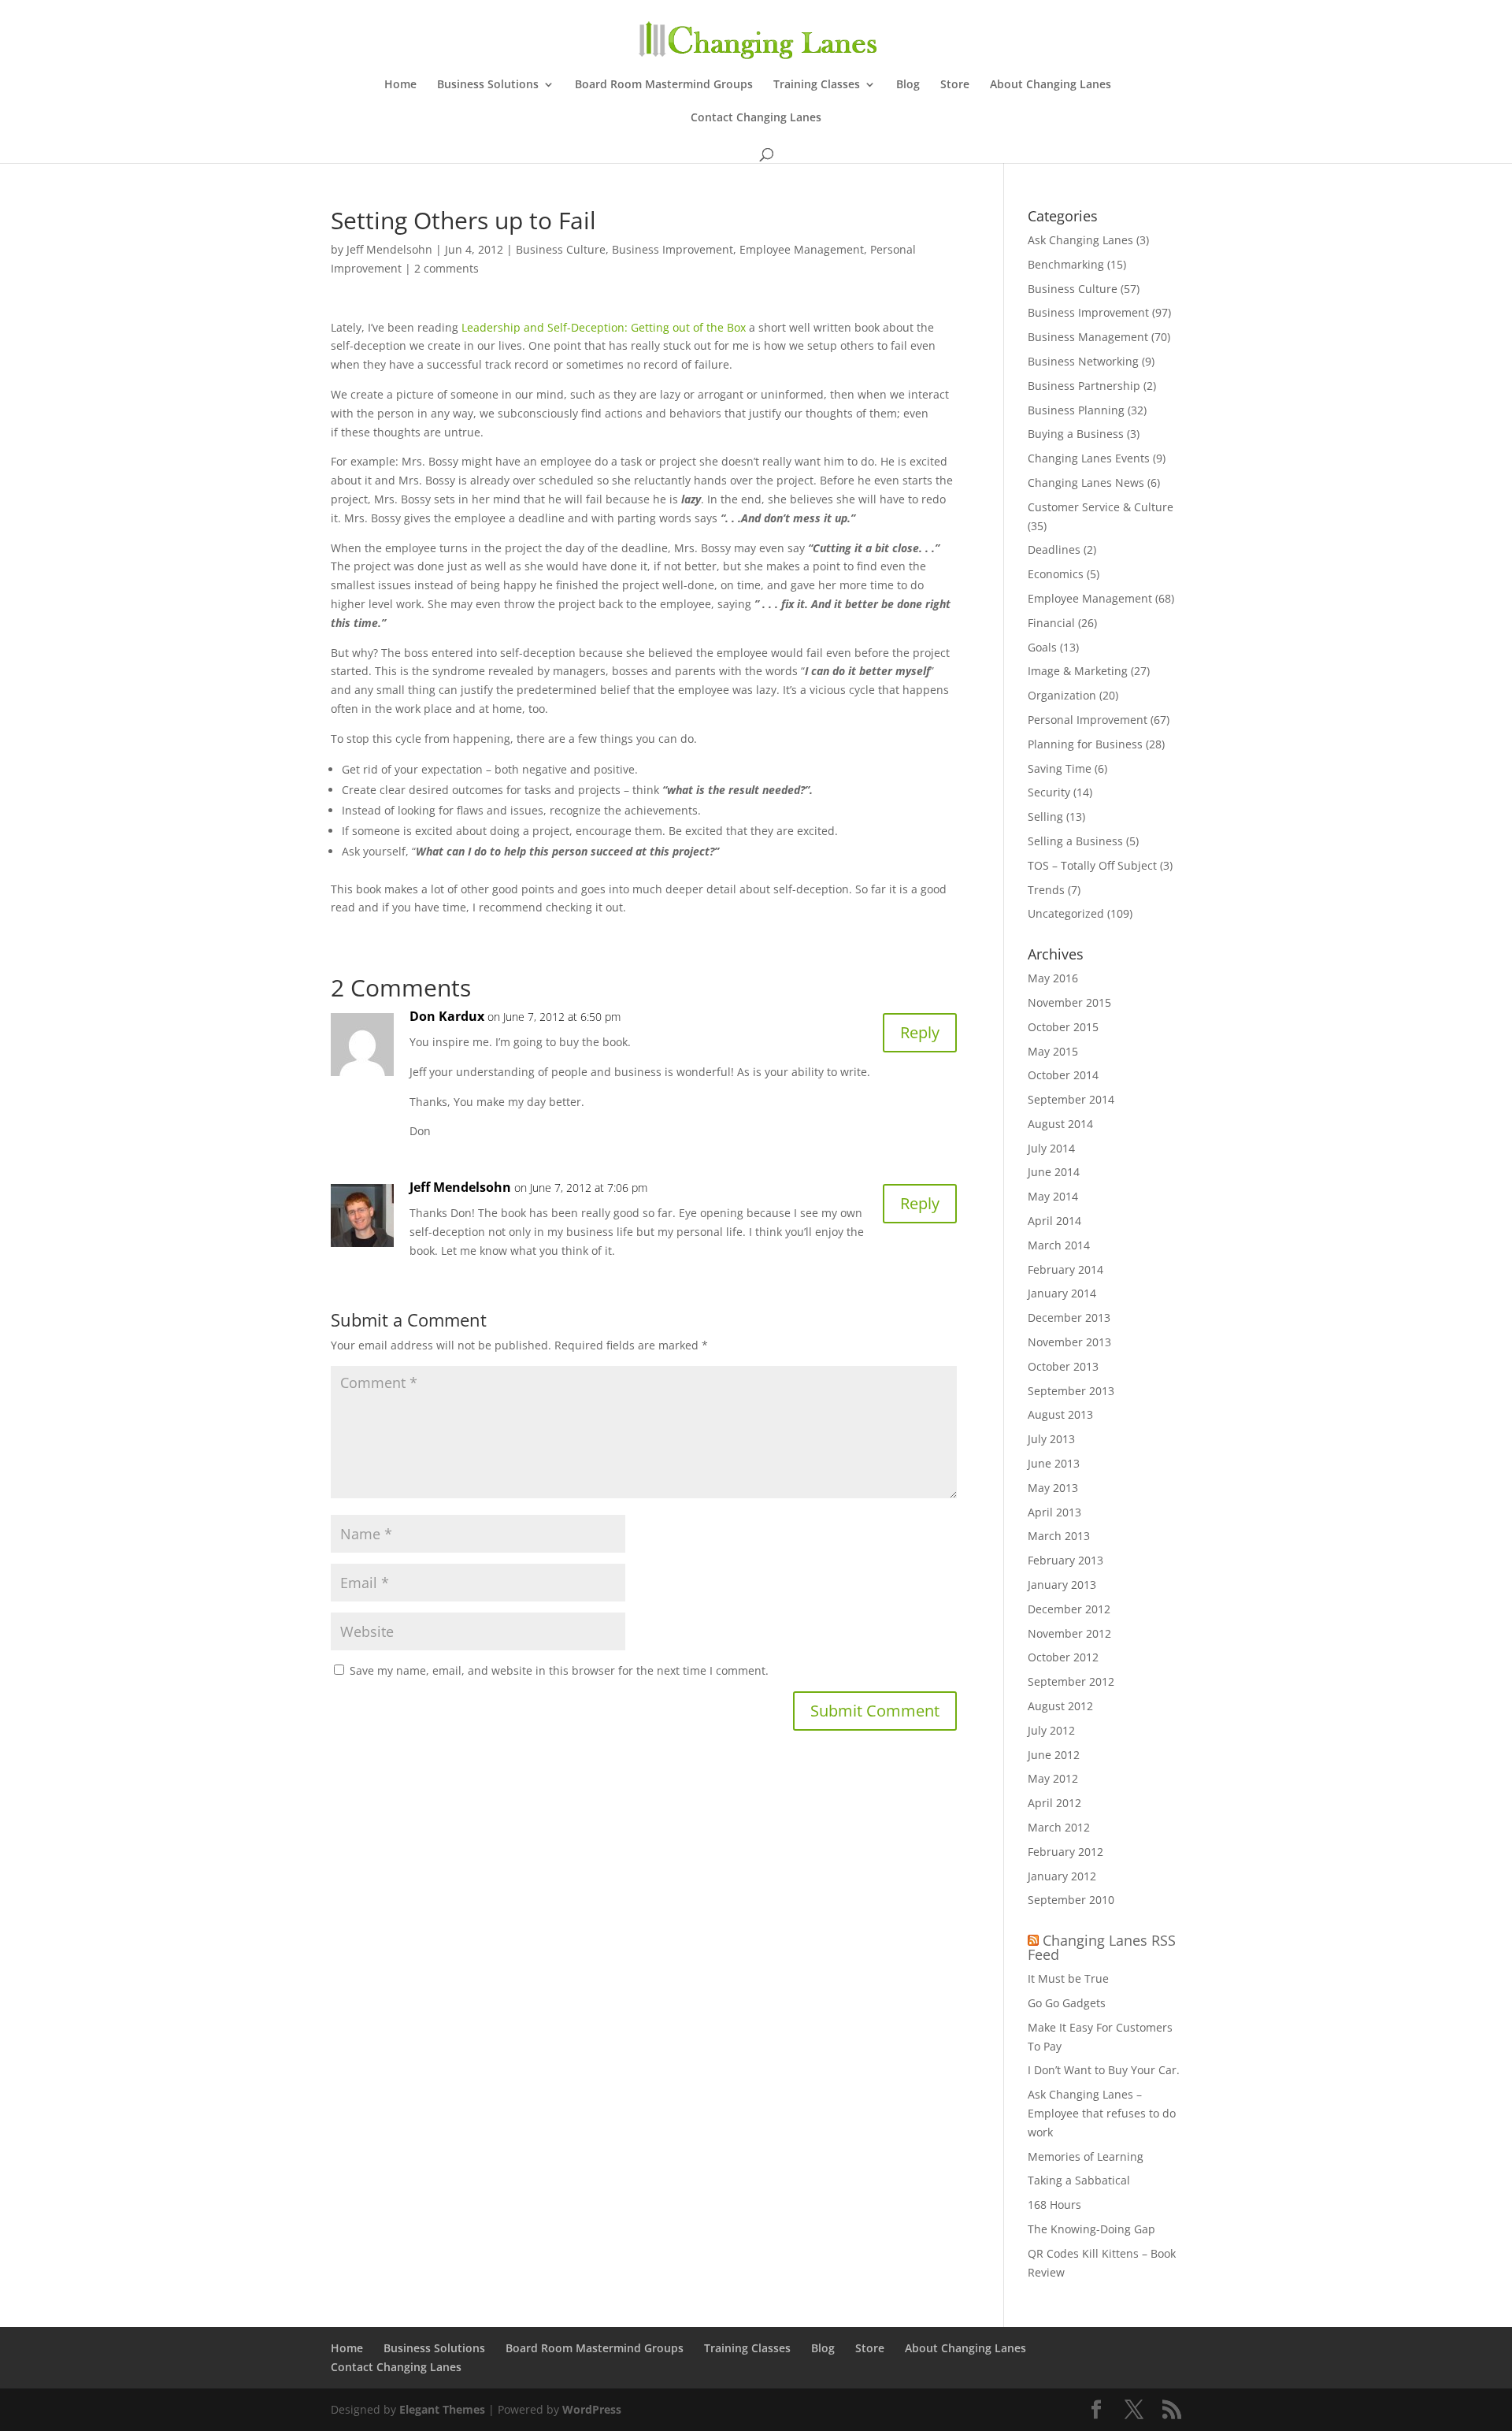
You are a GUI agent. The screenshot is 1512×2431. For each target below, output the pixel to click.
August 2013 (1060, 1414)
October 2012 (1063, 1657)
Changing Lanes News (1086, 482)
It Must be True (1068, 1978)
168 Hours (1054, 2205)
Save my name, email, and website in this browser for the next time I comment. (559, 1670)
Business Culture (561, 249)
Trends (1046, 890)
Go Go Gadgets (1067, 2003)
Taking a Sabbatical (1079, 2180)
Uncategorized (1066, 913)
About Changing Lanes (1051, 85)
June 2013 (1054, 1463)
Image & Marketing (1078, 671)
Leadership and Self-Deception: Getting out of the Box (604, 327)
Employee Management (802, 249)
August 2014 (1060, 1124)
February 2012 (1065, 1852)
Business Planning (1076, 410)
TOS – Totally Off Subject (1092, 865)
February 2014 (1065, 1269)
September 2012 (1071, 1681)
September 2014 (1071, 1099)
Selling (1045, 817)
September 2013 (1071, 1391)
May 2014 (1053, 1196)
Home (400, 85)
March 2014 (1059, 1245)
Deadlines (1054, 549)
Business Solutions (488, 85)
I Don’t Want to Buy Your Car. (1104, 2070)
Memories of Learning (1086, 2156)
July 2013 (1051, 1439)
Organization (1062, 695)
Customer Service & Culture (1101, 507)
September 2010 (1071, 1900)
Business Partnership (1084, 386)
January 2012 (1062, 1876)
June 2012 (1054, 1755)
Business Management (1088, 337)
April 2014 (1054, 1221)
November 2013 (1069, 1342)
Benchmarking (1066, 264)
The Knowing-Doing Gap (1091, 2229)
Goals (1042, 647)
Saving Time (1060, 768)
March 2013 (1059, 1536)
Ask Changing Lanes (1080, 240)
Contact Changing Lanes (756, 118)
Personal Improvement (1088, 720)
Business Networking (1083, 361)
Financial (1051, 623)
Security (1049, 792)
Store (955, 85)
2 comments (447, 268)
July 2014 (1051, 1148)
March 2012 (1059, 1827)
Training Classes (817, 85)
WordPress (592, 2409)
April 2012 (1054, 1803)
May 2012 (1053, 1778)
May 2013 (1053, 1488)
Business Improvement (673, 249)
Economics (1056, 574)
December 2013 (1069, 1318)
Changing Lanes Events (1089, 458)
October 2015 (1063, 1027)
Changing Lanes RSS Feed (1102, 1947)
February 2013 (1065, 1560)
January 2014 (1062, 1293)
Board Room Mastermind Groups (664, 85)
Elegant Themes (442, 2409)
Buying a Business (1076, 434)
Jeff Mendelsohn (389, 249)
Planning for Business (1085, 744)
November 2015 (1069, 1002)
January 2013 (1062, 1585)
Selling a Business (1075, 841)
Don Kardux (447, 1016)
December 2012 (1069, 1609)
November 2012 (1069, 1633)
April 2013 (1054, 1512)
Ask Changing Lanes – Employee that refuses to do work (1102, 2113)
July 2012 (1051, 1730)
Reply (920, 1032)
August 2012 (1060, 1706)
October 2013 (1063, 1366)
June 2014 (1054, 1172)
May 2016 (1053, 978)
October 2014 (1063, 1075)
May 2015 (1053, 1051)
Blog (908, 85)
